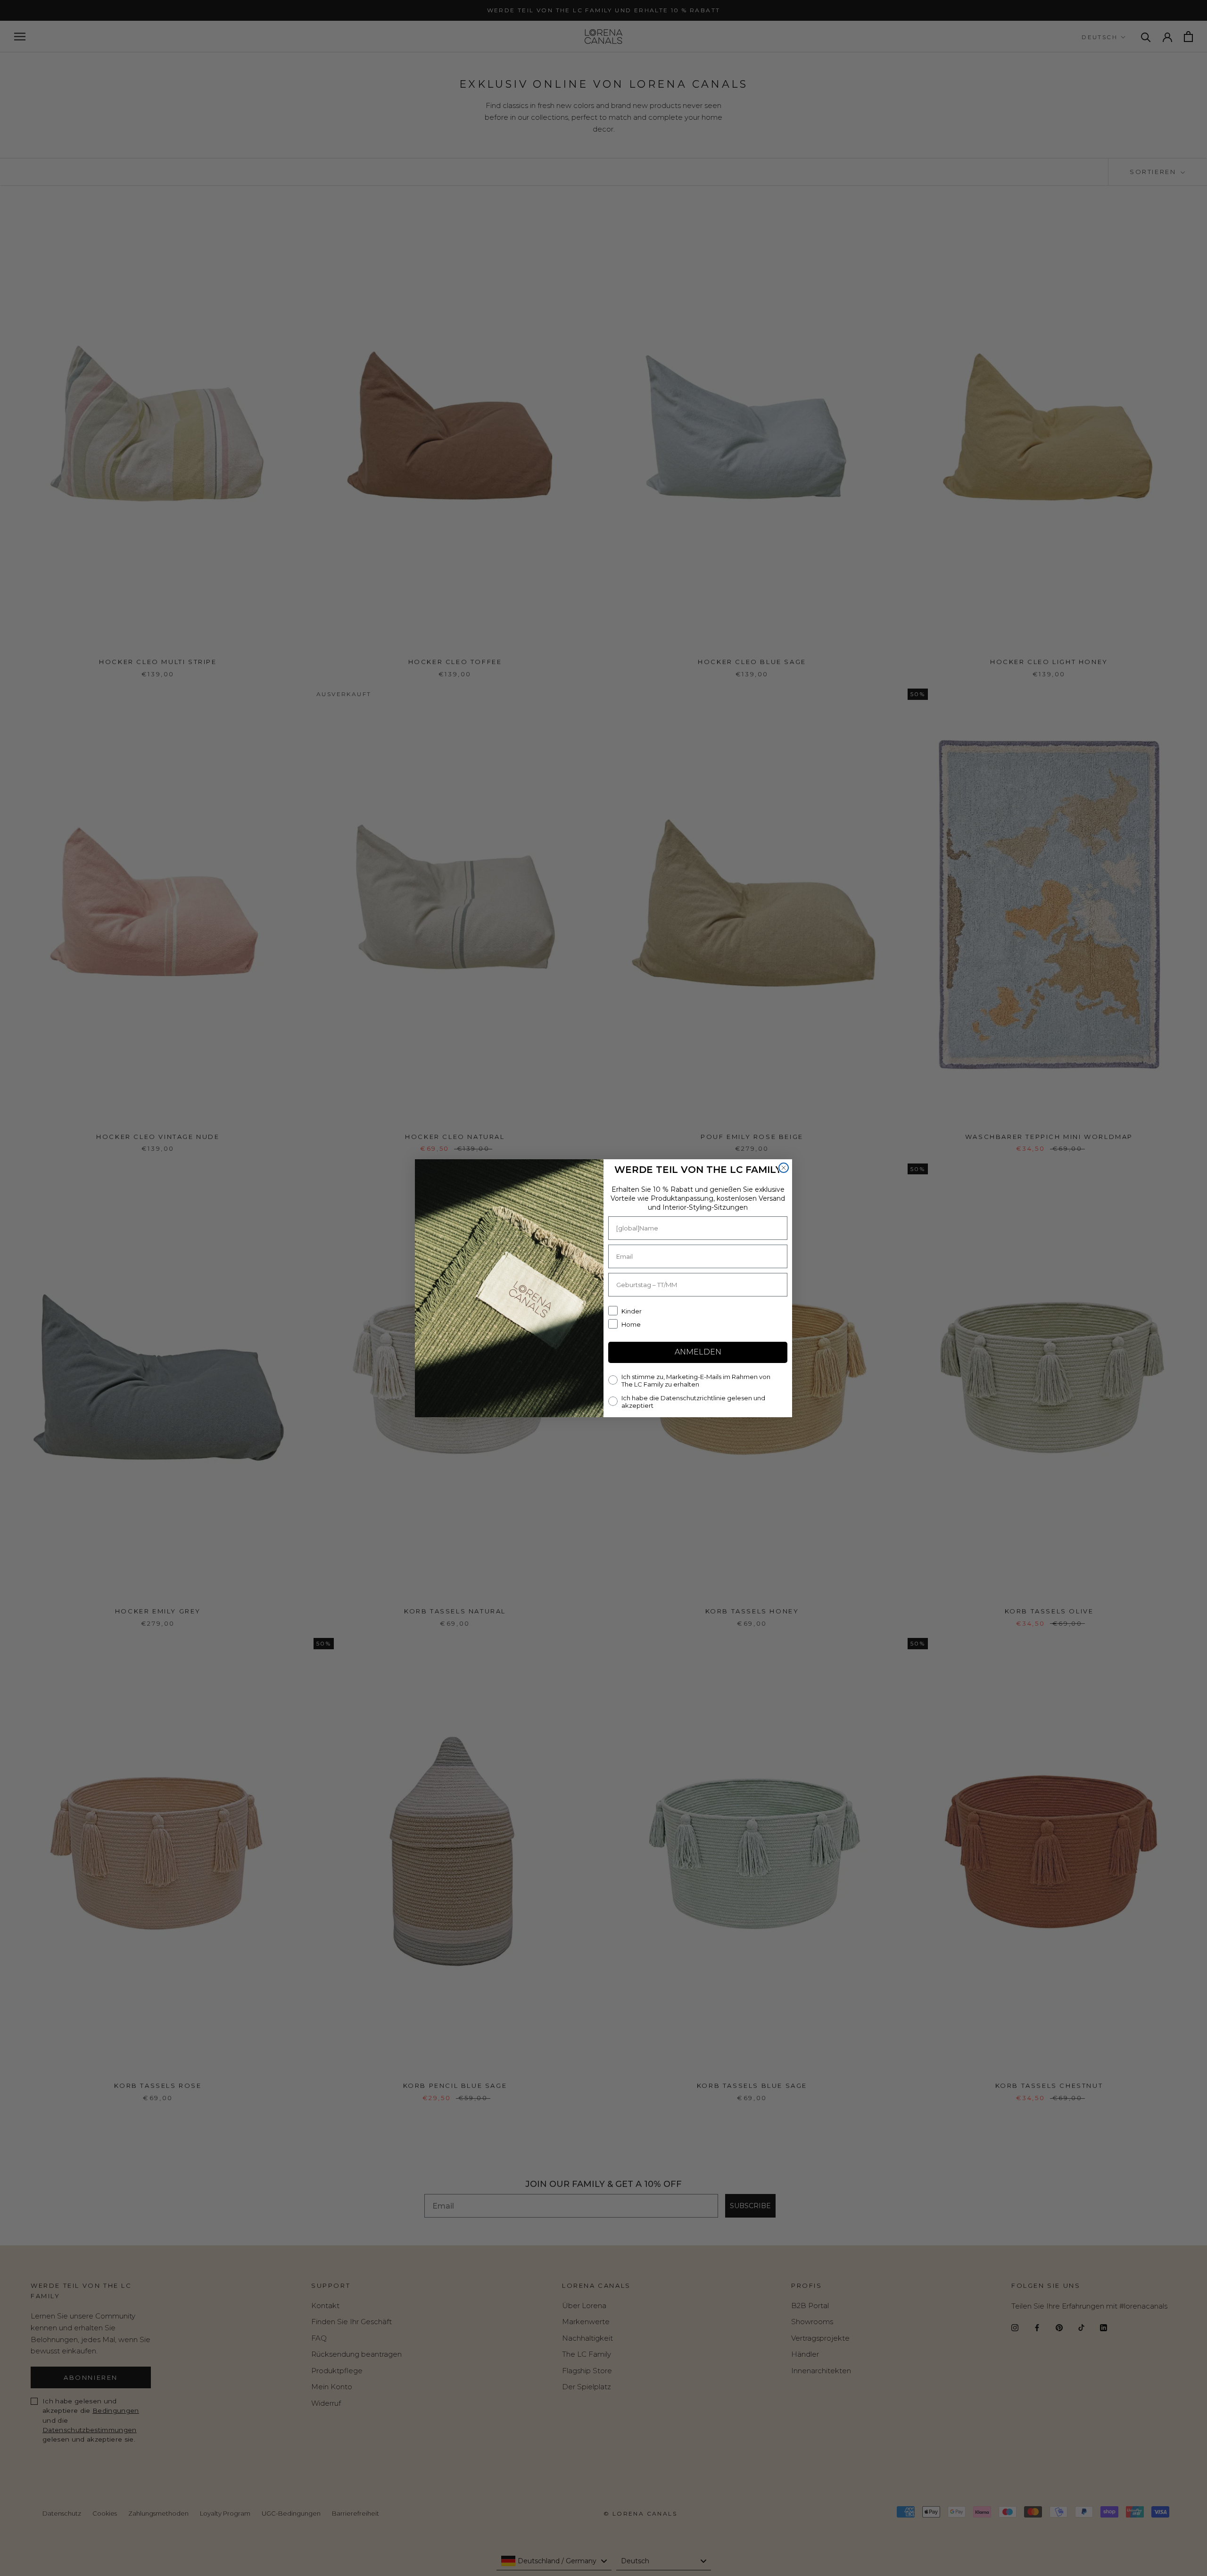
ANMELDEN (698, 1352)
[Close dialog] (784, 1168)
